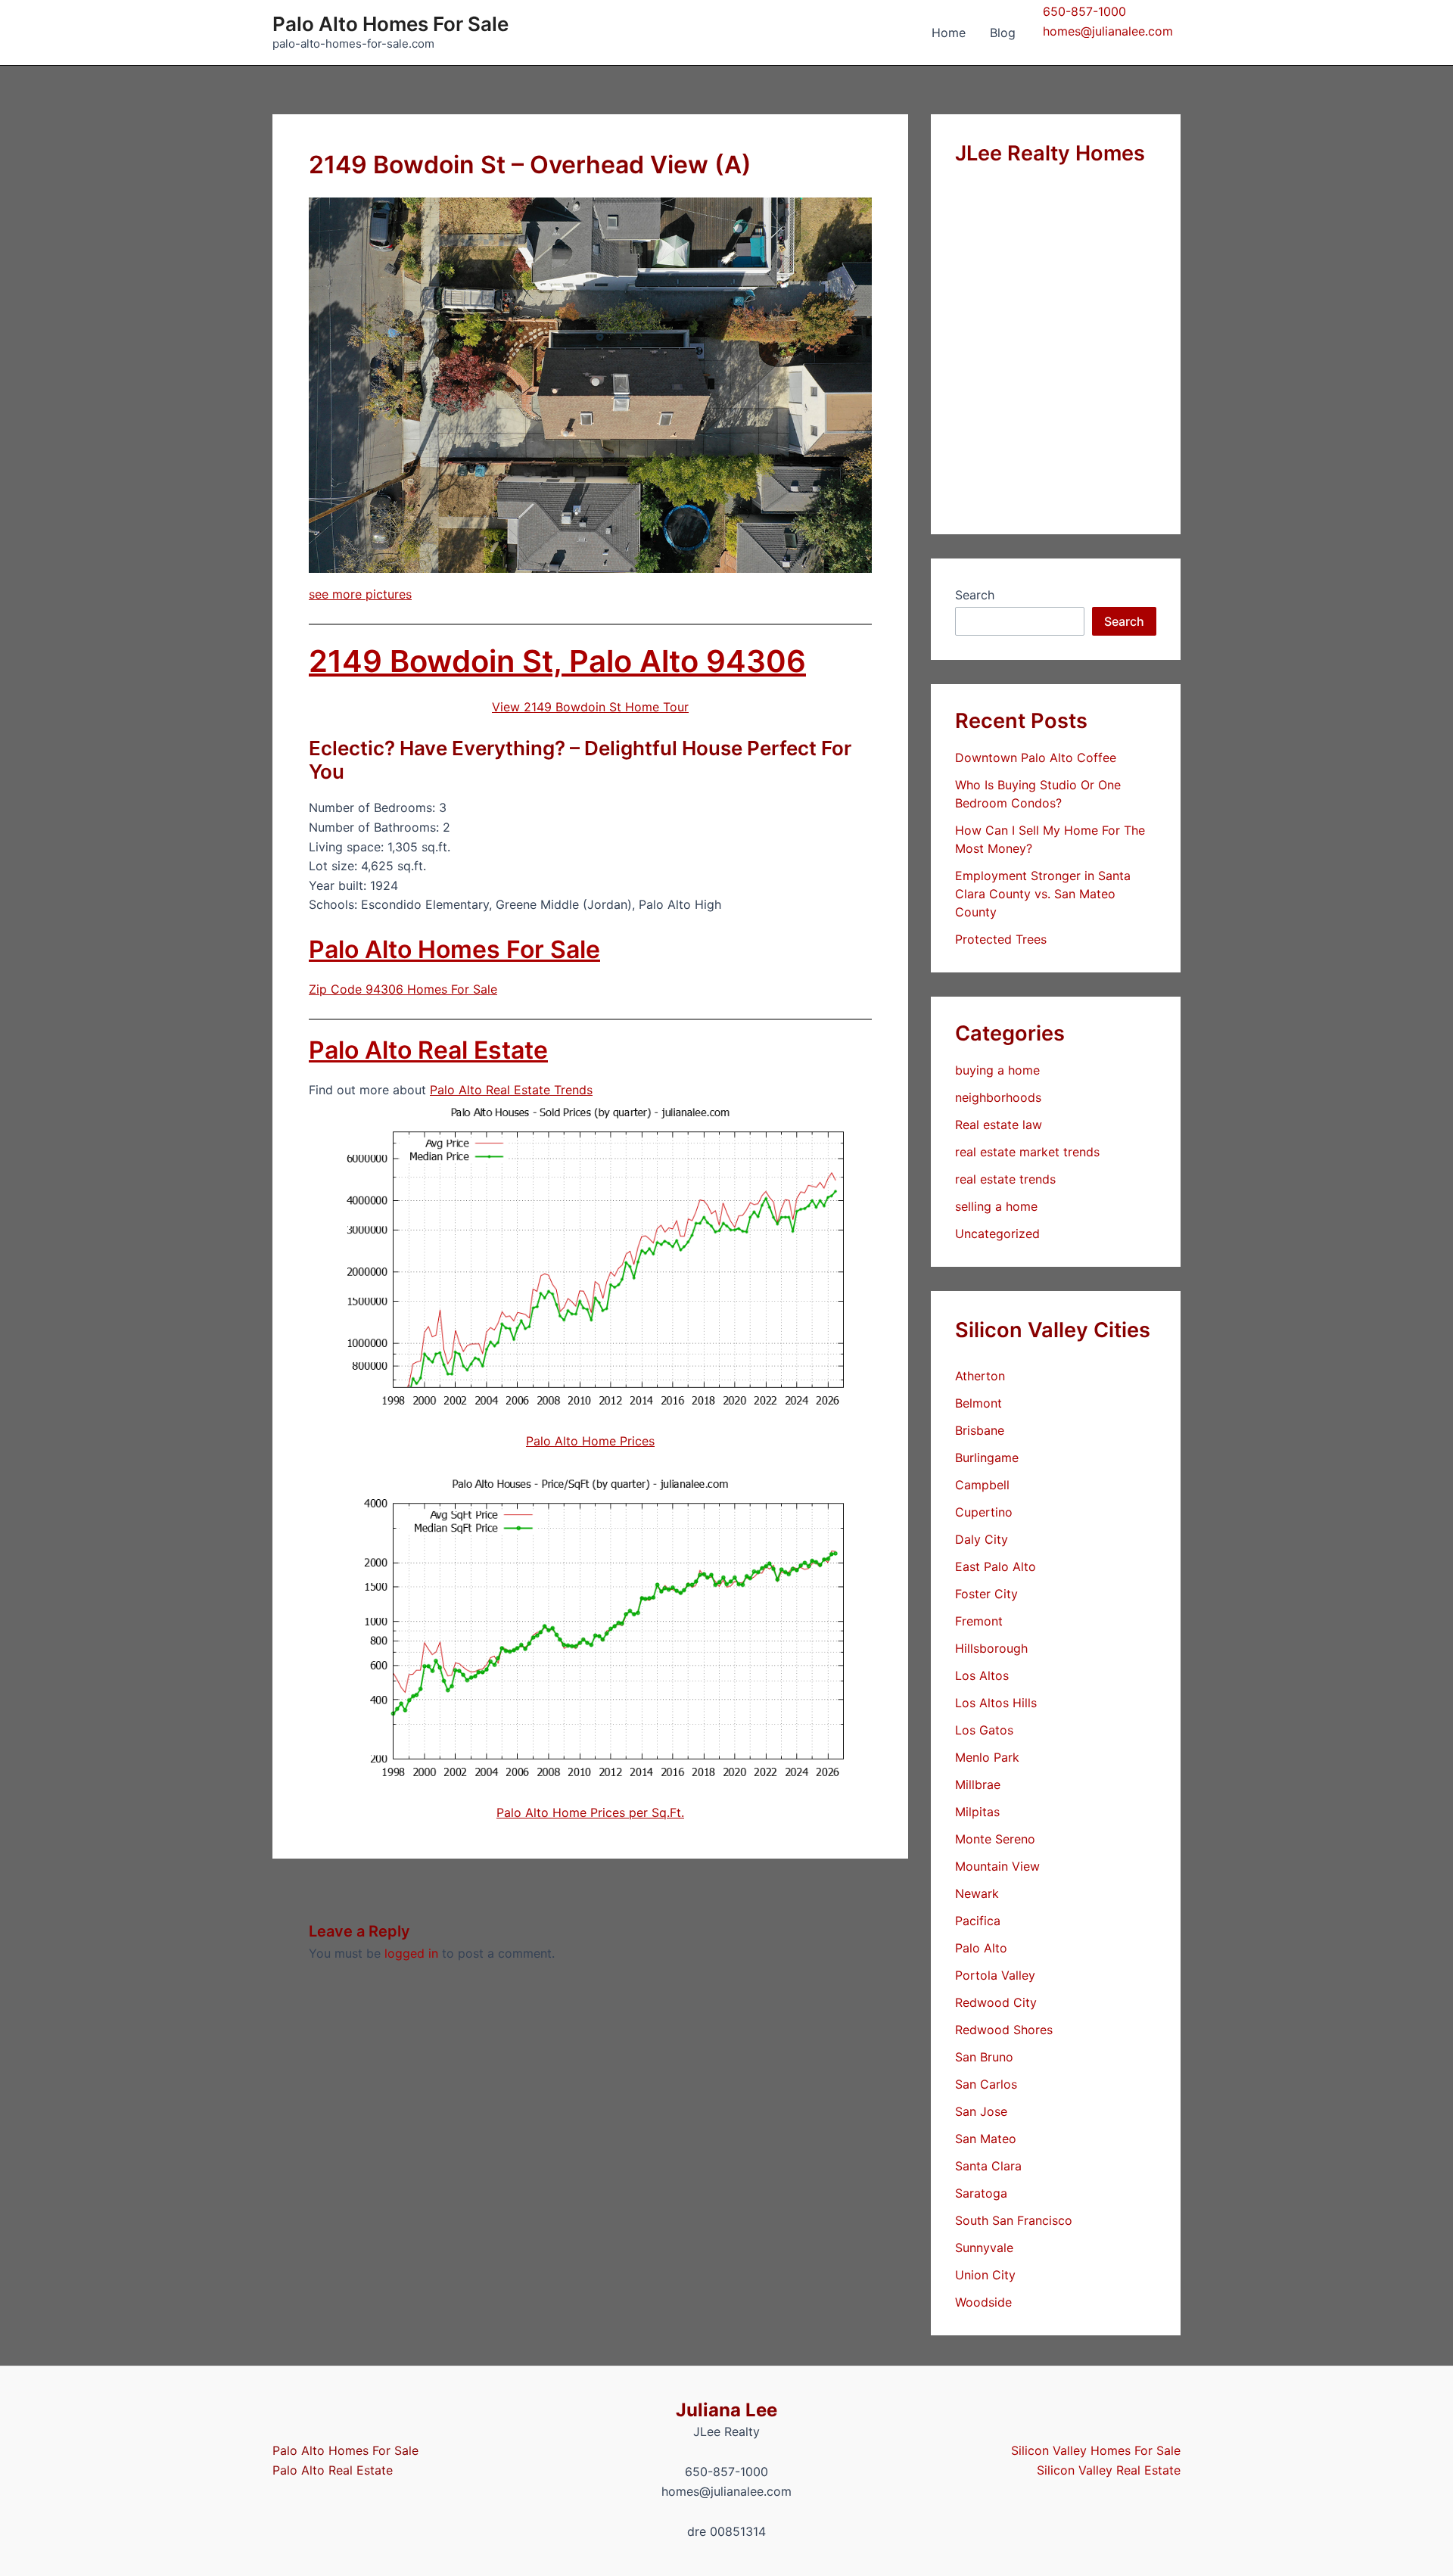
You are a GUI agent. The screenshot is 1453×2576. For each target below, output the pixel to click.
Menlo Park (987, 1757)
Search (975, 595)
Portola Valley (995, 1975)
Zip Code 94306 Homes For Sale (403, 989)
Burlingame (987, 1458)
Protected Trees (1001, 939)
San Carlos (986, 2084)
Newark (977, 1893)
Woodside (983, 2302)
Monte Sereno (995, 1839)
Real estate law (999, 1125)
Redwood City (996, 2002)
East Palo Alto (996, 1566)
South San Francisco (1014, 2220)
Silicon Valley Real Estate (1109, 2470)
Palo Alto (981, 1948)
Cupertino (984, 1512)
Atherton (980, 1376)
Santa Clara (988, 2166)
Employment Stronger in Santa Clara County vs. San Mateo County (1043, 894)
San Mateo (986, 2139)
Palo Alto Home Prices (590, 1441)
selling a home (996, 1206)
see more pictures (360, 594)
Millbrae (978, 1784)
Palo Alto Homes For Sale (390, 24)
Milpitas (977, 1812)
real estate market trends (1027, 1152)
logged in (411, 1953)
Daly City (982, 1539)
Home (949, 33)
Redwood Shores (1004, 2030)
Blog (1003, 33)
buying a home (997, 1070)
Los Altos (982, 1675)
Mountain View (997, 1866)
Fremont (979, 1621)
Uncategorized (997, 1234)
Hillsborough (991, 1648)
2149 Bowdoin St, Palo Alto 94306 (557, 661)
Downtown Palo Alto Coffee (1036, 758)
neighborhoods (998, 1097)
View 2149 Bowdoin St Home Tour (590, 707)
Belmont (979, 1403)
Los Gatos (984, 1730)
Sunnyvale (984, 2248)
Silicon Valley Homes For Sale (1096, 2450)
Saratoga (981, 2193)
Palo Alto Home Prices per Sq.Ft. (590, 1812)
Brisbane (980, 1430)
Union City (985, 2275)
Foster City (986, 1594)
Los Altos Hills (996, 1703)
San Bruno (984, 2057)
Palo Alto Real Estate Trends (511, 1090)
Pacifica (978, 1921)
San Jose (981, 2111)
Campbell (982, 1485)
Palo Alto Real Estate (428, 1050)
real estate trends (1005, 1179)
